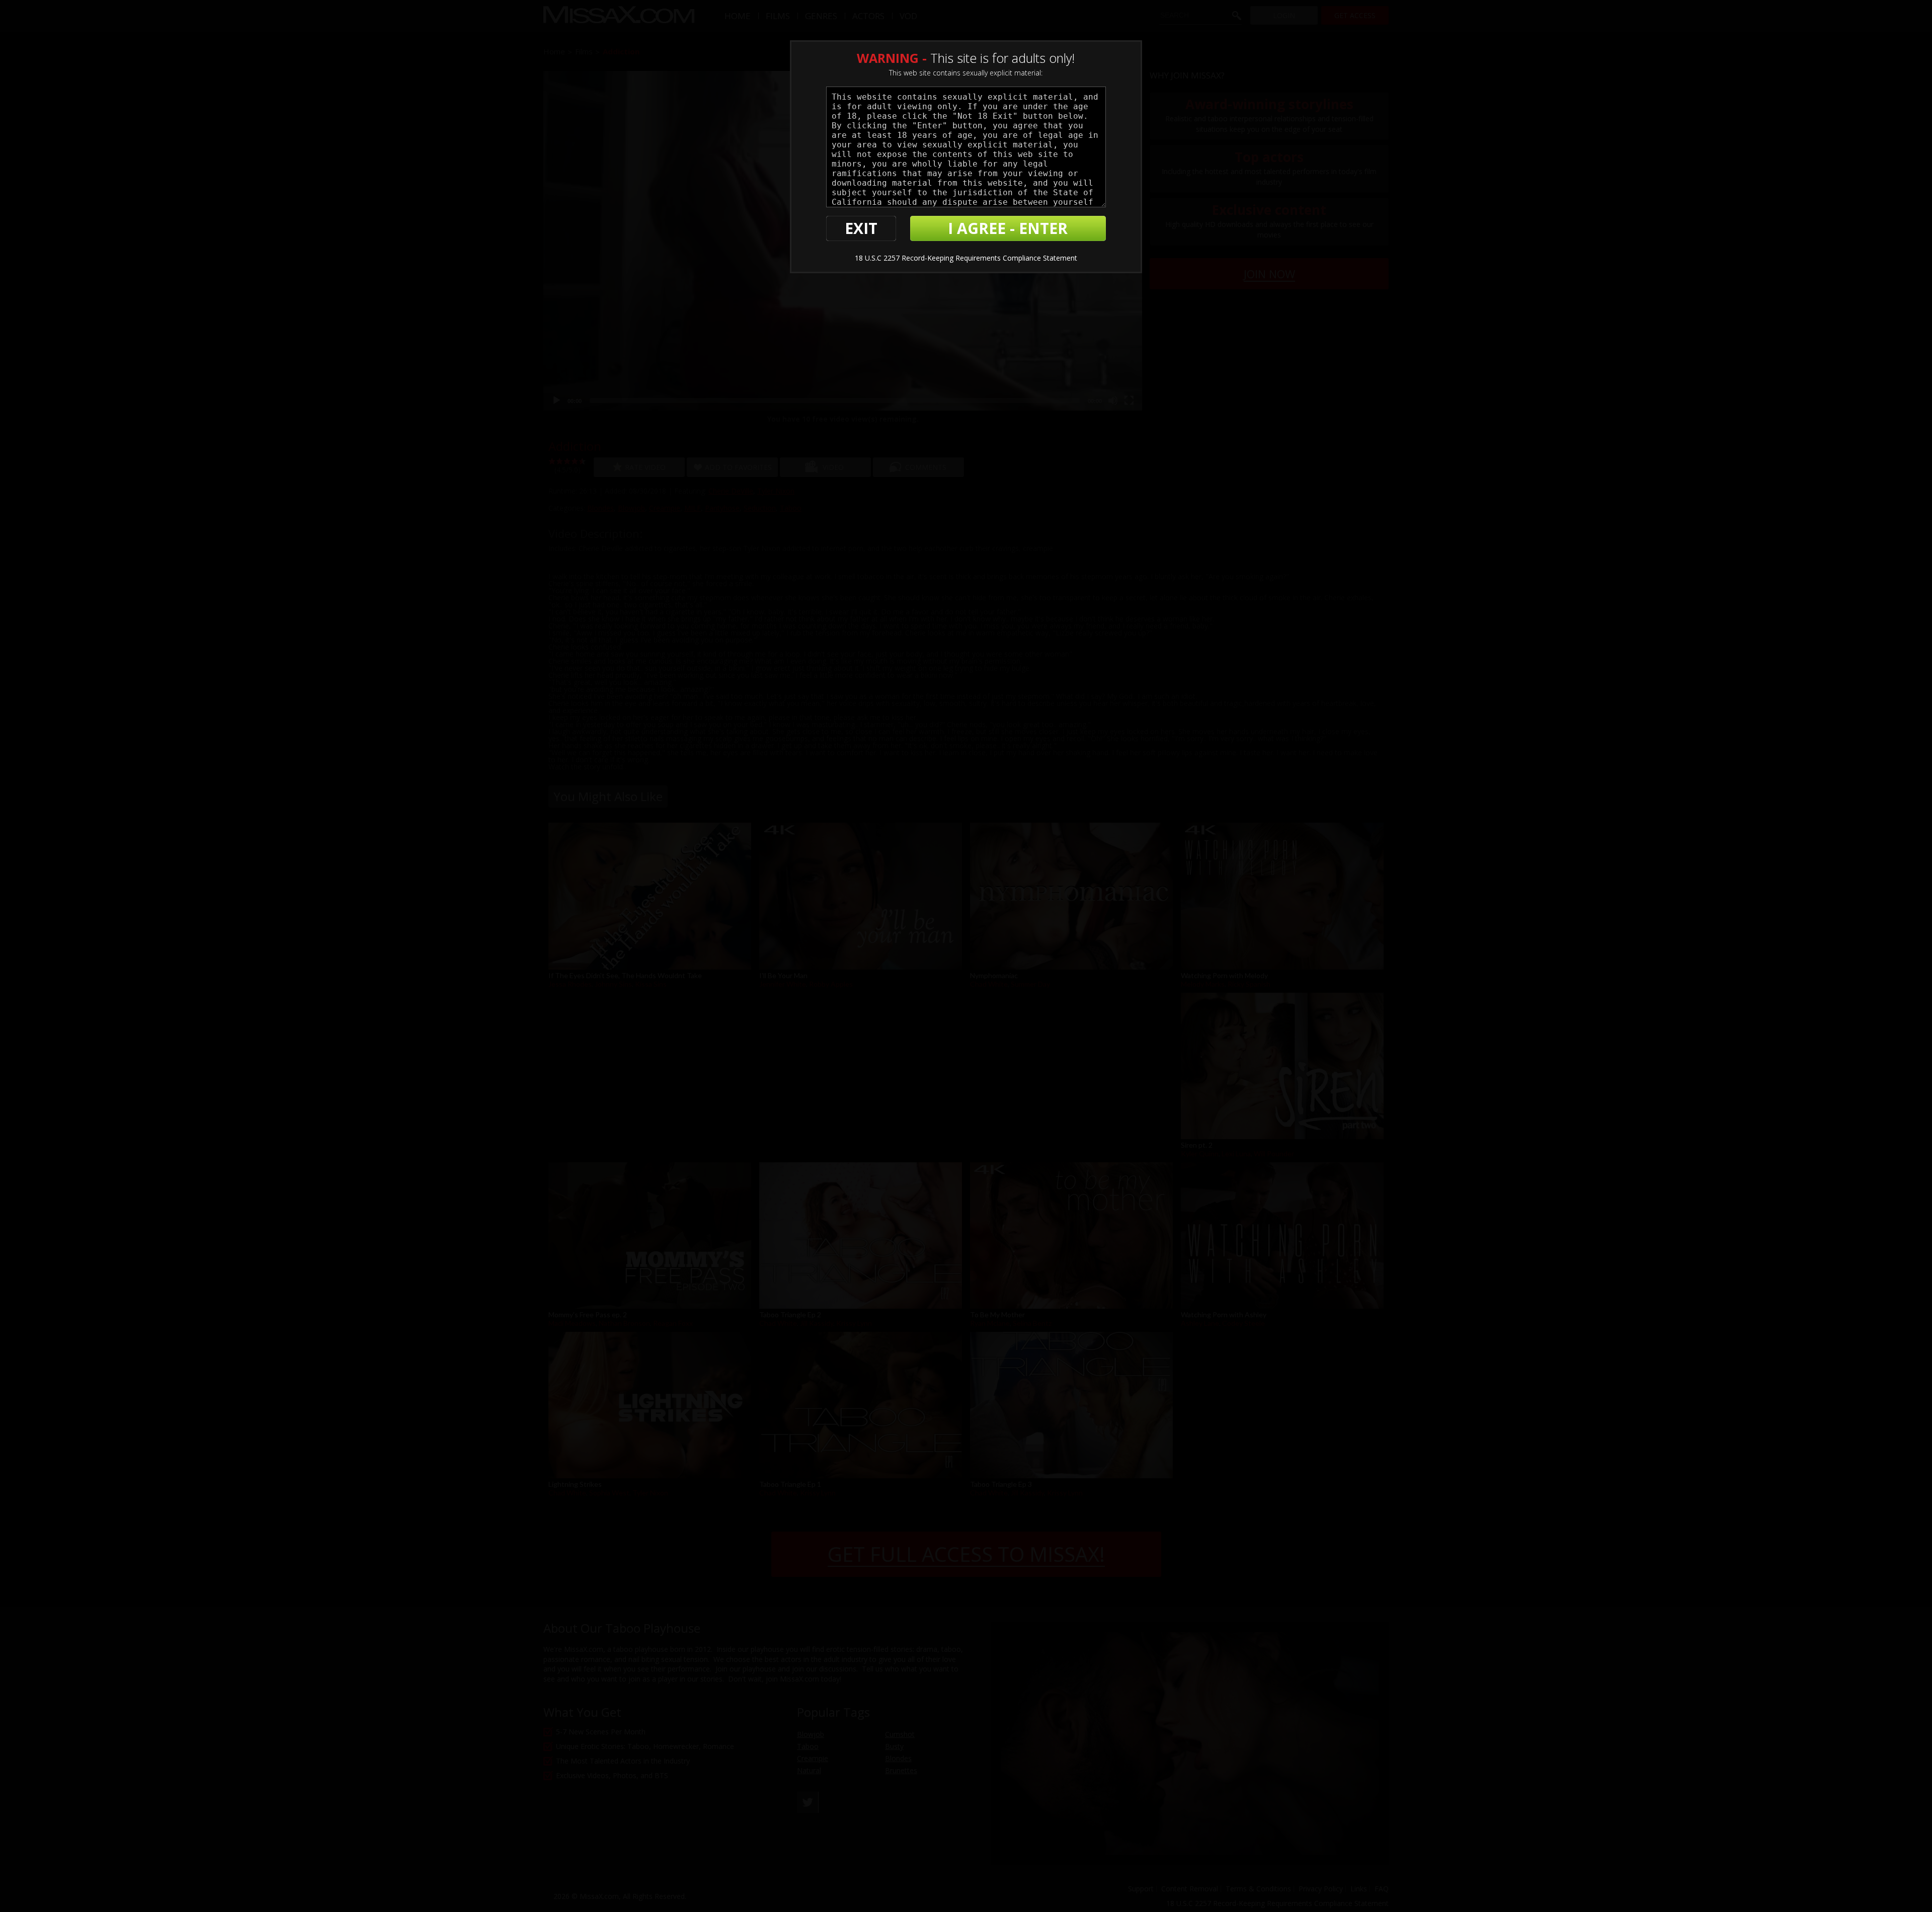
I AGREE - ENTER (1008, 228)
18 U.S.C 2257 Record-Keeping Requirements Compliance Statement (966, 258)
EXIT (861, 228)
